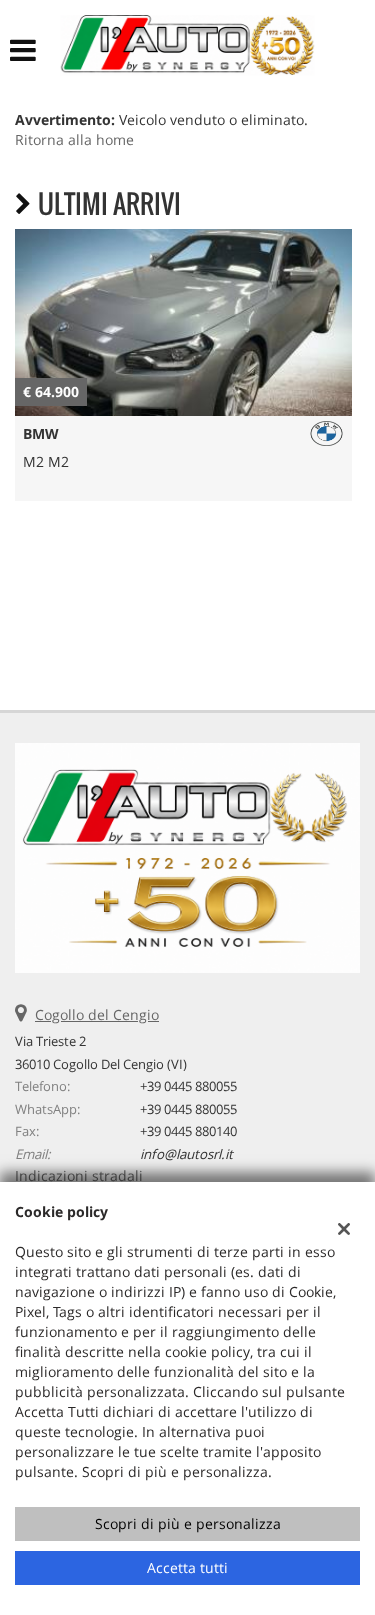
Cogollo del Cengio (97, 1014)
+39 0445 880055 (188, 1086)
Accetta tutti (187, 1567)
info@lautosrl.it (186, 1154)
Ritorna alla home (74, 139)
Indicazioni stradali (79, 1175)
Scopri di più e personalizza (188, 1523)
